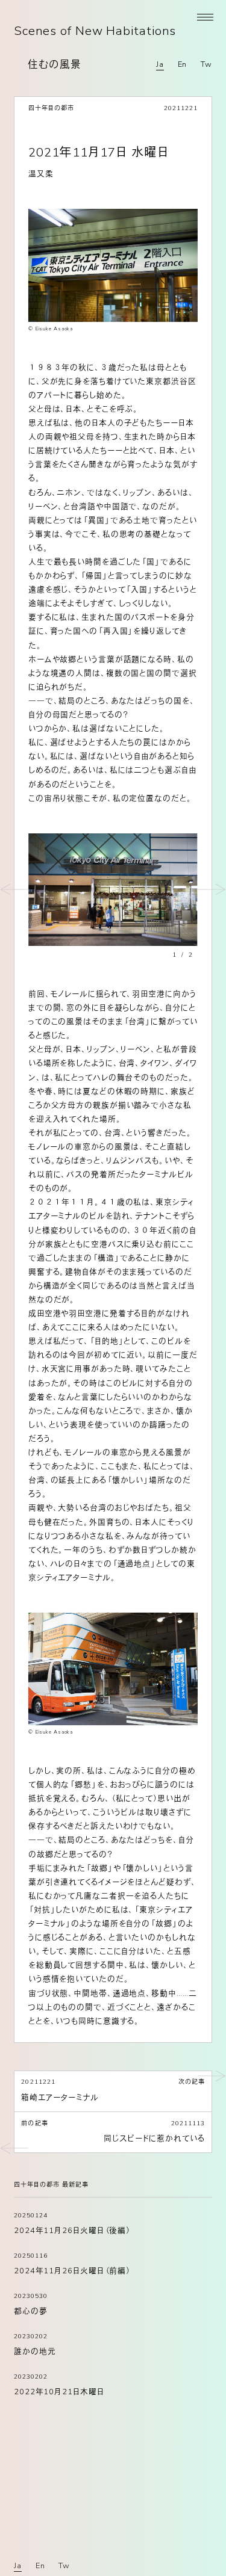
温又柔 (41, 174)
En (183, 64)
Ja (160, 64)
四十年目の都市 (51, 108)
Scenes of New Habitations (95, 31)
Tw (206, 64)
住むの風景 (55, 65)
